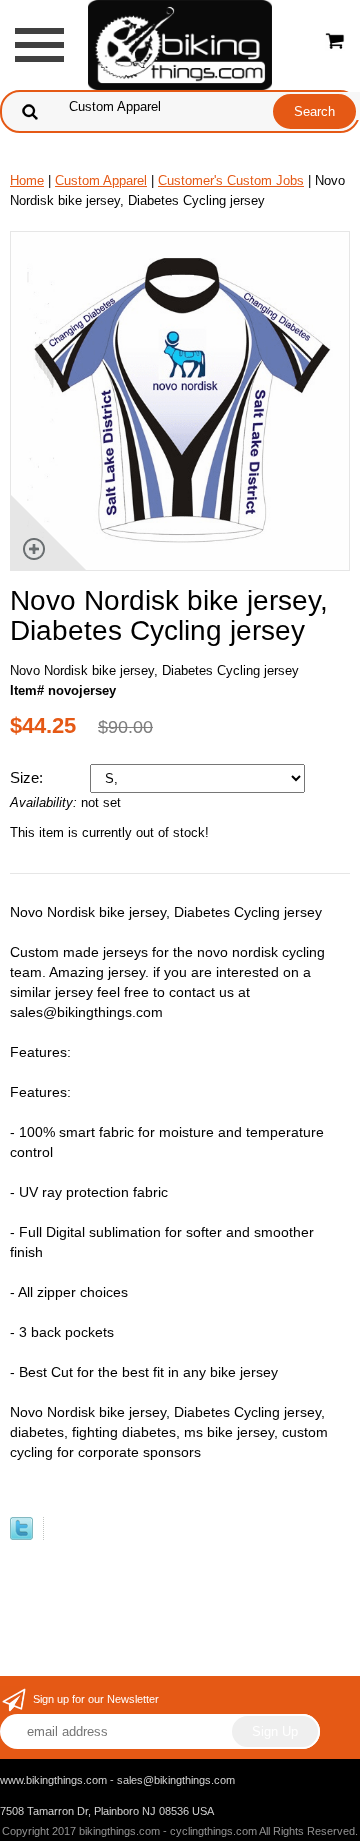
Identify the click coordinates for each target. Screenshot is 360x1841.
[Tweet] (21, 1535)
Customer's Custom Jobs (231, 180)
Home (27, 180)
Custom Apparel (101, 180)
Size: (28, 777)
